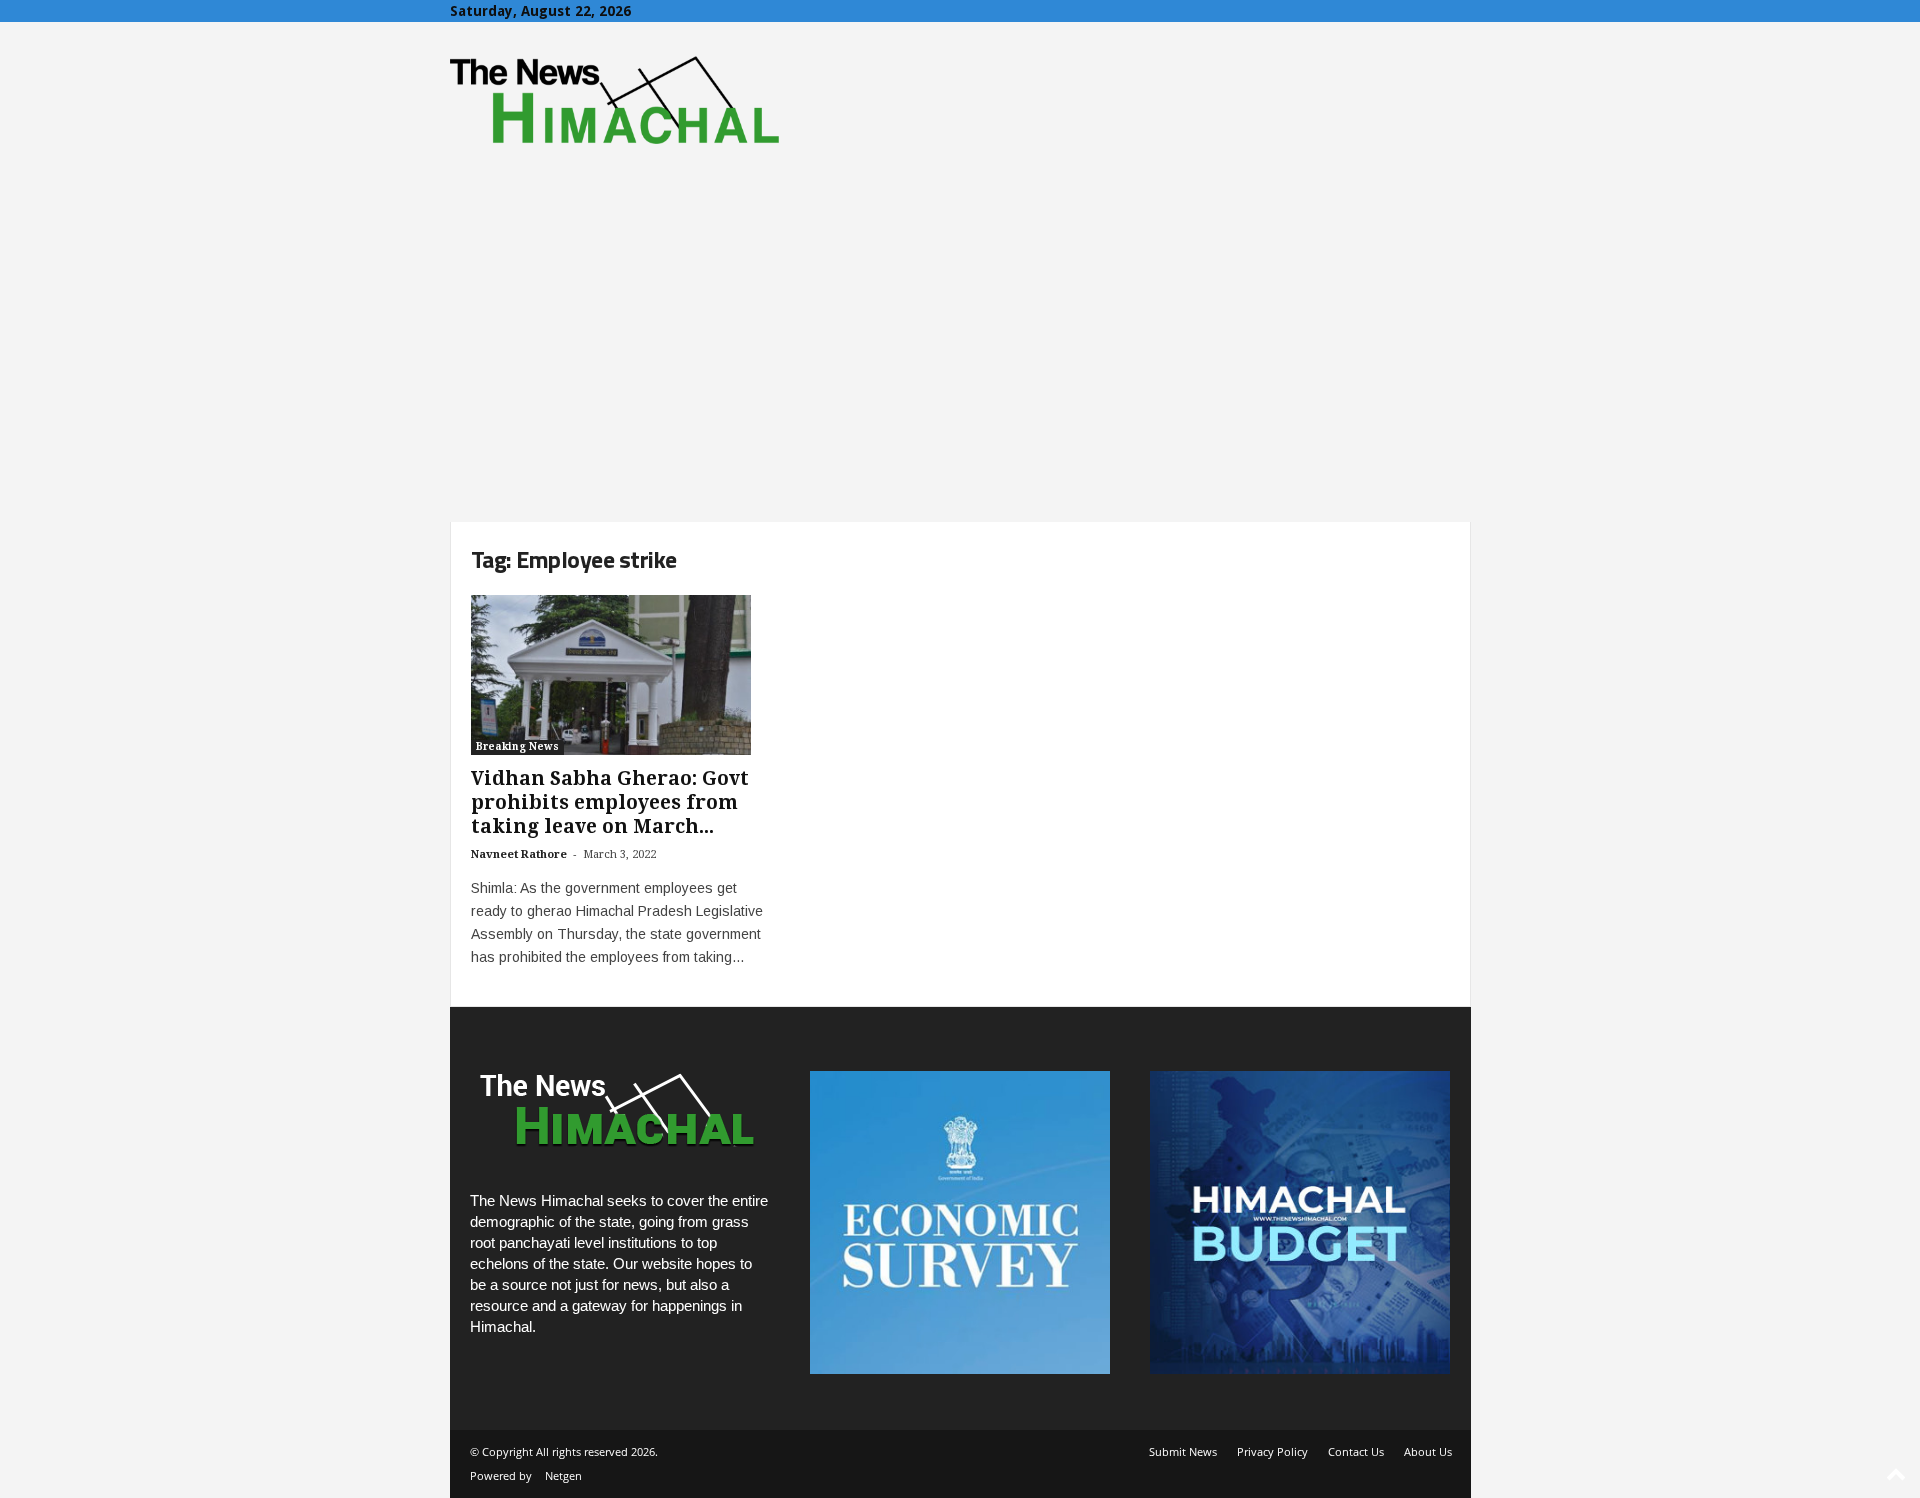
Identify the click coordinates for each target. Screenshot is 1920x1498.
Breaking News (517, 746)
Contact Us (1356, 1451)
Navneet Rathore (519, 854)
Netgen (563, 1475)
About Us (1428, 1451)
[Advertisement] (960, 372)
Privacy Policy (1272, 1451)
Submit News (1183, 1451)
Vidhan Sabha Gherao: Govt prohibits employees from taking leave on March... (610, 802)
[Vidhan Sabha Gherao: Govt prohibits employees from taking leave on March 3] (621, 675)
